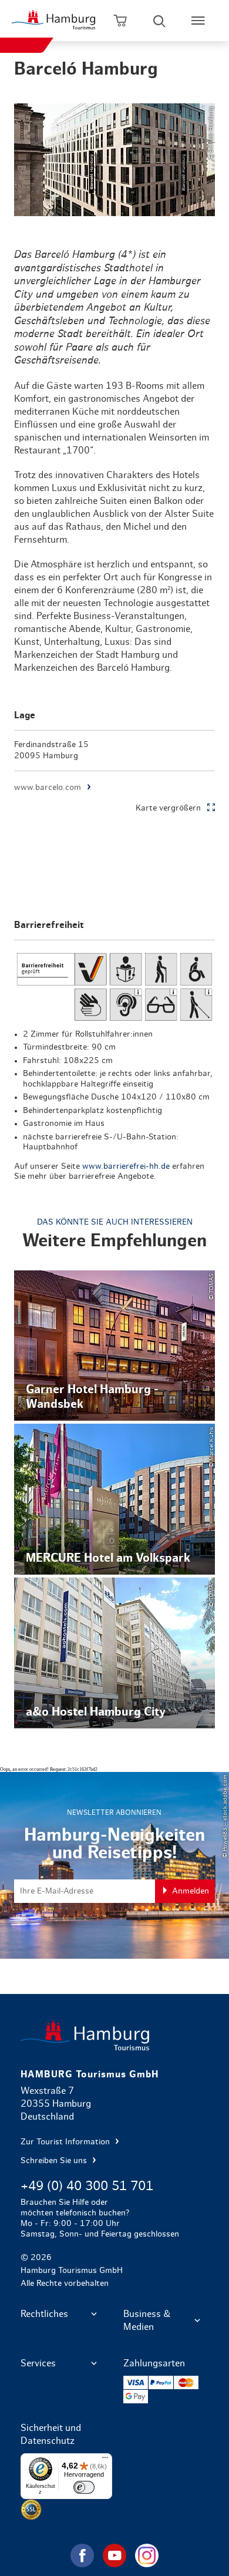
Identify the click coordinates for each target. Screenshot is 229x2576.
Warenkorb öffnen (120, 21)
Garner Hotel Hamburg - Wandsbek (115, 1346)
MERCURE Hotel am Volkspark (115, 1499)
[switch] (84, 2487)
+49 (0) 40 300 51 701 (87, 2186)
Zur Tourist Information (66, 2142)
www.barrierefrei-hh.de (126, 1166)
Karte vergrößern (168, 808)
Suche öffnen (159, 21)
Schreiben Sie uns (55, 2161)
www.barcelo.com (48, 788)
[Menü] (105, 2460)
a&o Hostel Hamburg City (115, 1653)
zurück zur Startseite (115, 2035)
